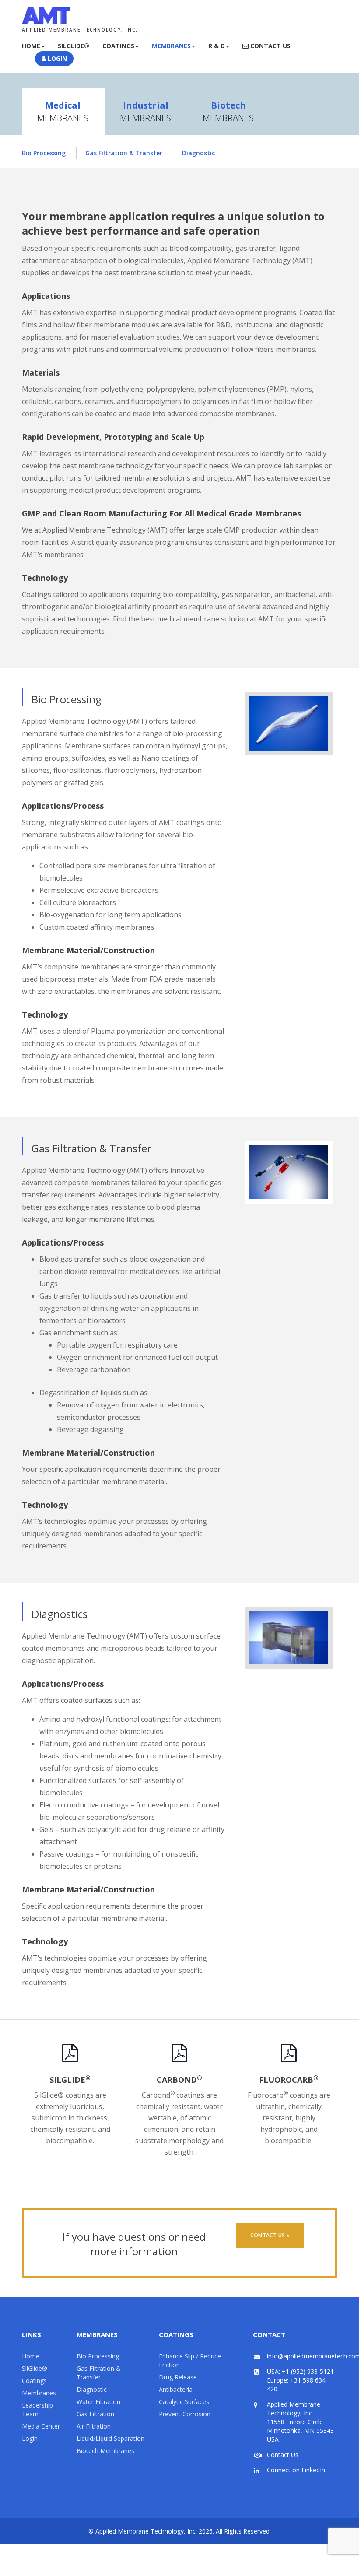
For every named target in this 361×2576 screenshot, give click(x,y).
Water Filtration (98, 2402)
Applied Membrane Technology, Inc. (146, 2531)
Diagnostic (198, 153)
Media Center (41, 2426)
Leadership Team (37, 2409)
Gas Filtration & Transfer (124, 153)
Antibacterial (176, 2389)
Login (56, 58)
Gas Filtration (95, 2414)
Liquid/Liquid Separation (110, 2438)
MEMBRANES (63, 112)
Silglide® (74, 46)
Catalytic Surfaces (184, 2402)
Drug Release (178, 2377)
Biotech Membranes (105, 2451)
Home (31, 46)
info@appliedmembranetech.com (314, 2356)
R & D (217, 46)
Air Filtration (94, 2426)
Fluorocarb (289, 2080)
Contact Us (270, 46)
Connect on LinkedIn (296, 2470)
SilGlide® (35, 2368)
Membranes (171, 46)
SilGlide (70, 2080)
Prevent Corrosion (185, 2414)
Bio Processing (44, 153)
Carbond (179, 2080)
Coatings (118, 46)
